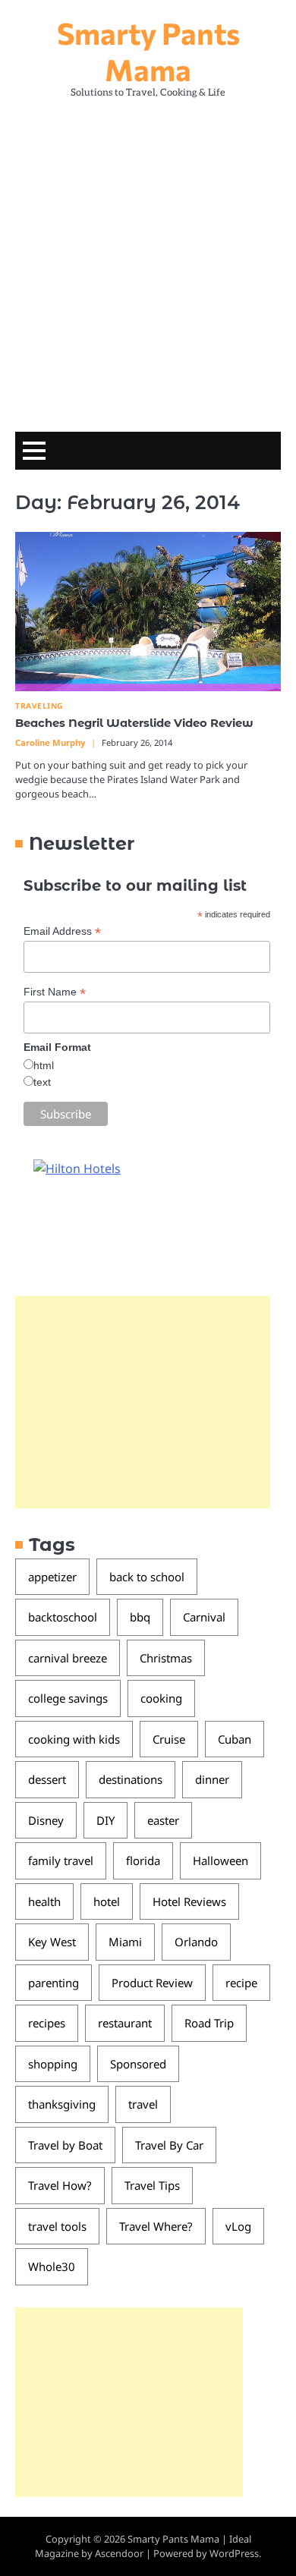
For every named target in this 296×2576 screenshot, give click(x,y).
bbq (140, 1617)
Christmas (166, 1658)
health (44, 1901)
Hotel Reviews (189, 1901)
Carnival (204, 1617)
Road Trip (209, 2023)
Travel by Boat (65, 2145)
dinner (212, 1779)
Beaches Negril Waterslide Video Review (134, 723)
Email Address (62, 931)
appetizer (52, 1577)
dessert (47, 1779)
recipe (241, 1983)
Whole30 (52, 2266)
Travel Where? (156, 2226)
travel (143, 2104)
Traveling (39, 706)
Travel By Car (169, 2145)
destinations (131, 1779)
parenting (54, 1983)
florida (143, 1860)
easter (163, 1820)
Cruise (169, 1739)
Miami (125, 1942)
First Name (55, 992)
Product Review (152, 1983)
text (42, 1082)
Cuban (235, 1739)
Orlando (196, 1942)
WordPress (234, 2553)
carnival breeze (68, 1658)
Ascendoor (119, 2553)
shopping (53, 2064)
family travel (61, 1860)
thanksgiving (62, 2104)
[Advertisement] (148, 261)
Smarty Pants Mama (148, 51)
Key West (52, 1942)
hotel (107, 1901)
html (44, 1065)
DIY (105, 1820)
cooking (161, 1698)
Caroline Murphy (50, 742)
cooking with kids (74, 1739)
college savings (68, 1698)
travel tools (57, 2226)
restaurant (125, 2023)
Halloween (220, 1860)
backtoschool (63, 1617)
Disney (46, 1820)
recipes (47, 2023)
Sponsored (138, 2064)
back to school (147, 1577)
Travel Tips (152, 2185)
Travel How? (60, 2185)
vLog (238, 2226)
